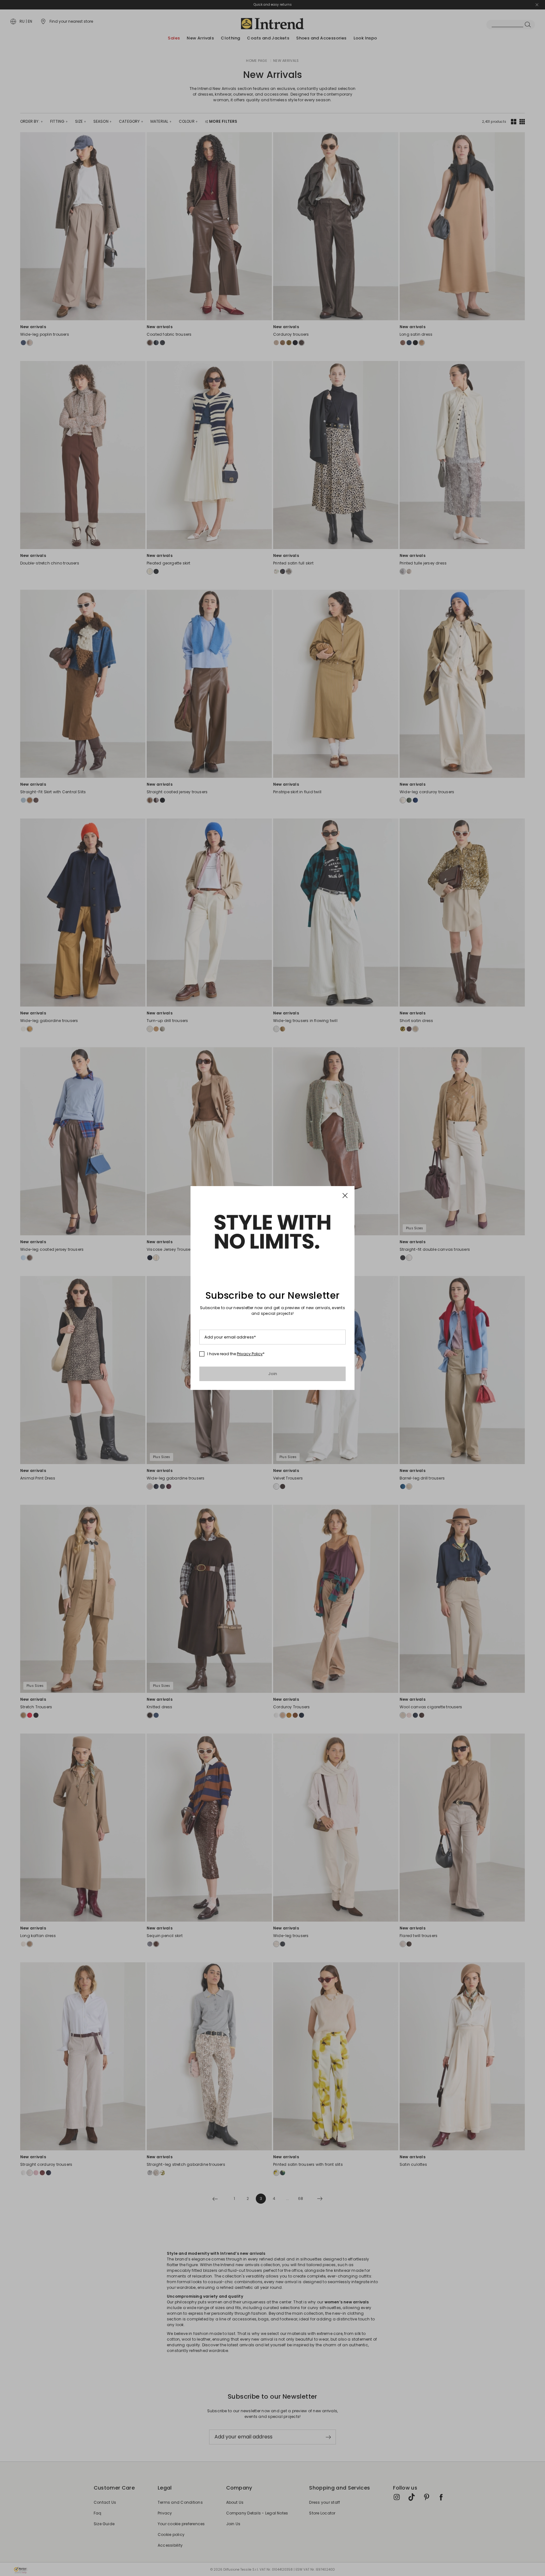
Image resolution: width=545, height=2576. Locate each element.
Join (273, 1374)
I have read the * (236, 1354)
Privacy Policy (250, 1354)
